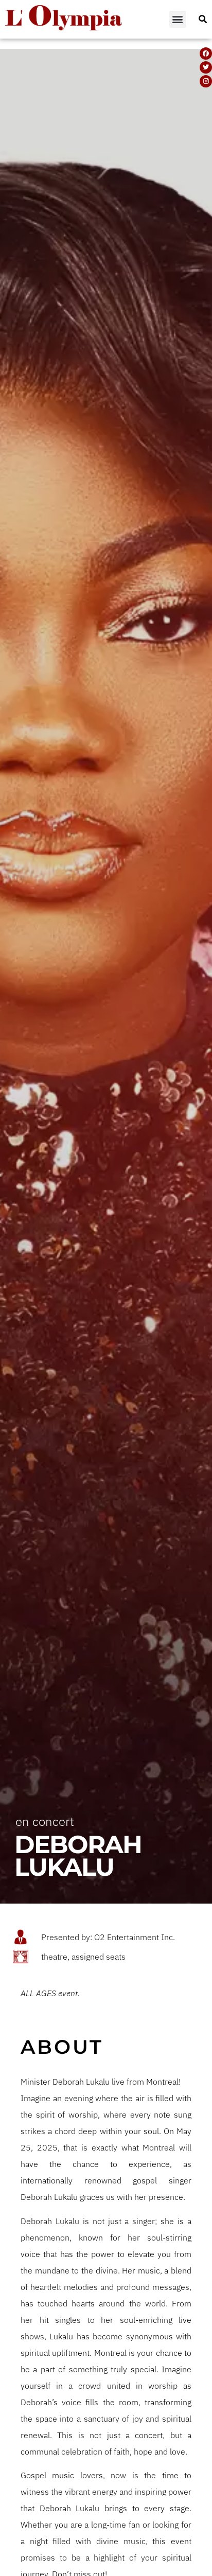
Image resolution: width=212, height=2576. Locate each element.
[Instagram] (206, 81)
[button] (178, 19)
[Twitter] (206, 67)
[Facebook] (206, 54)
